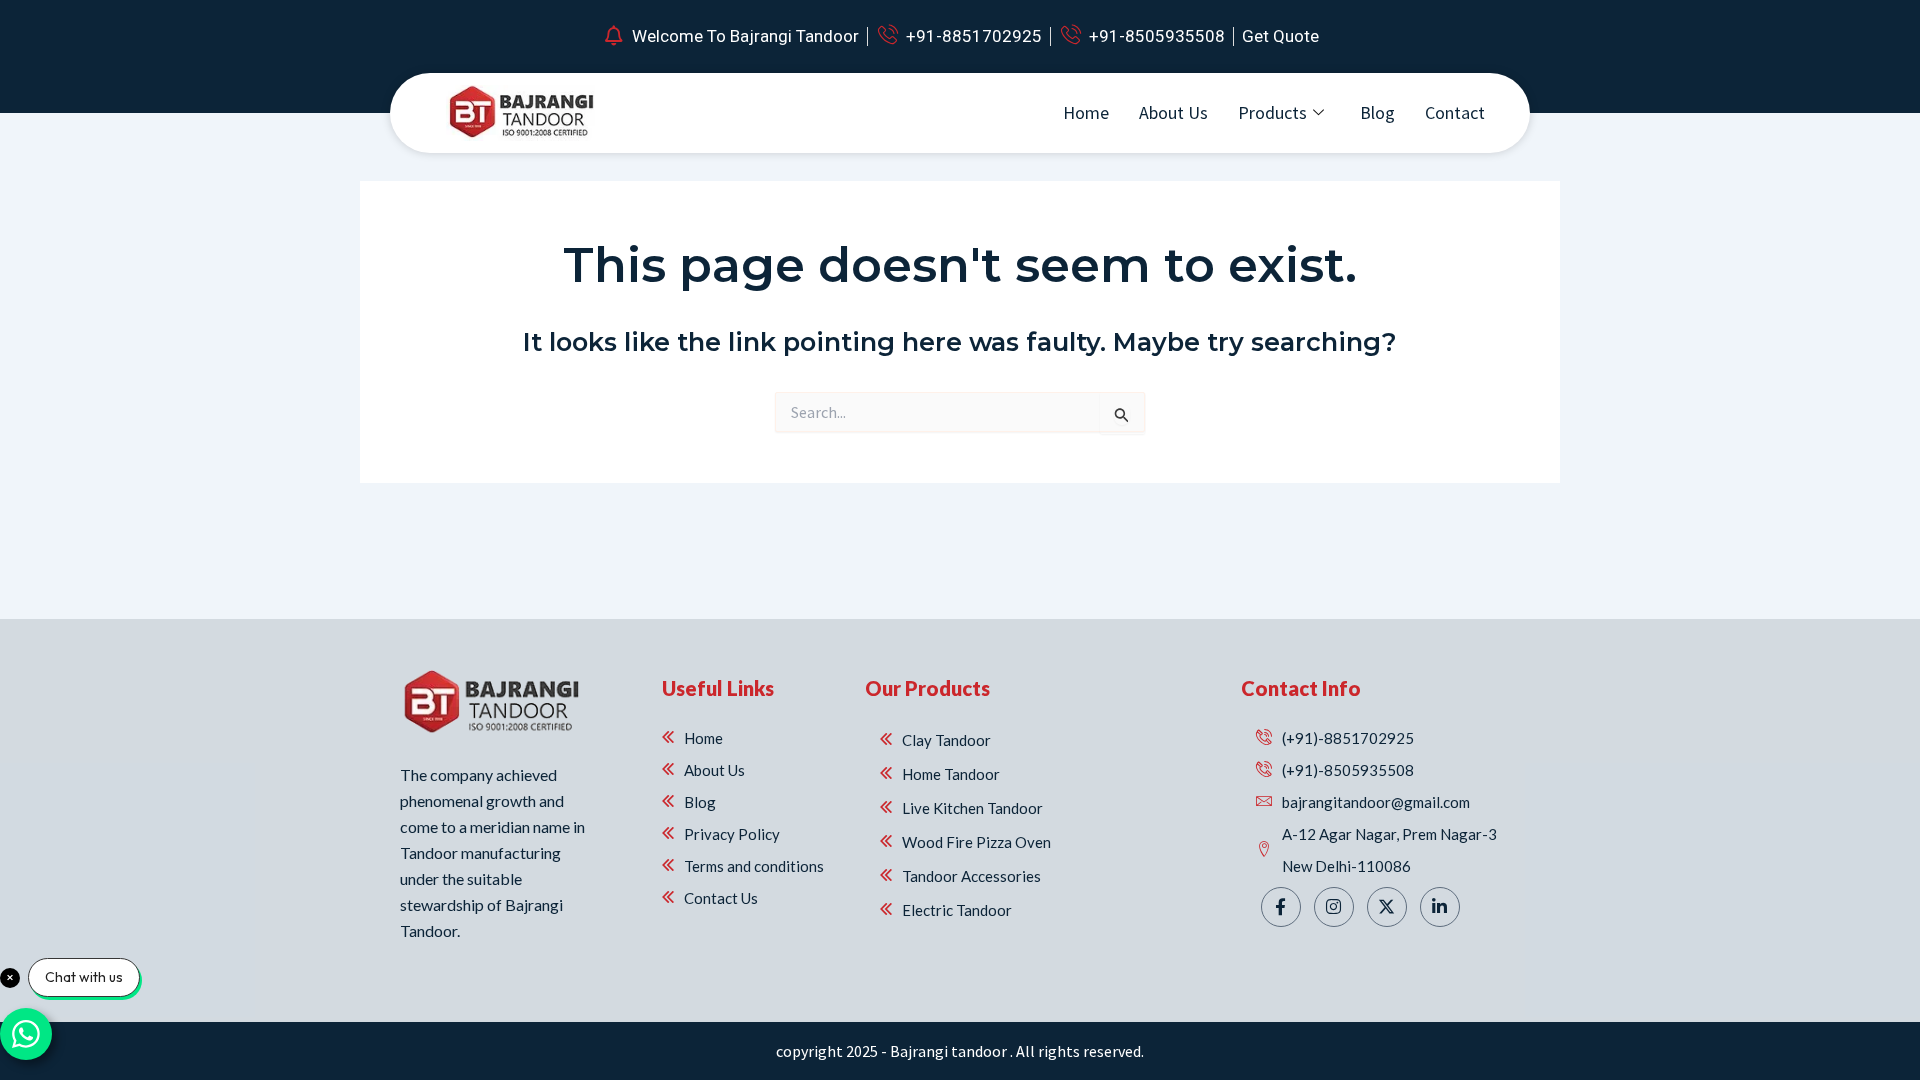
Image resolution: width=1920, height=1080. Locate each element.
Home (1086, 112)
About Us (1173, 112)
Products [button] (1272, 112)
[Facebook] (1281, 907)
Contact (1455, 112)
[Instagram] (1334, 907)
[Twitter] (1387, 907)
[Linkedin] (1440, 907)
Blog (1377, 112)
